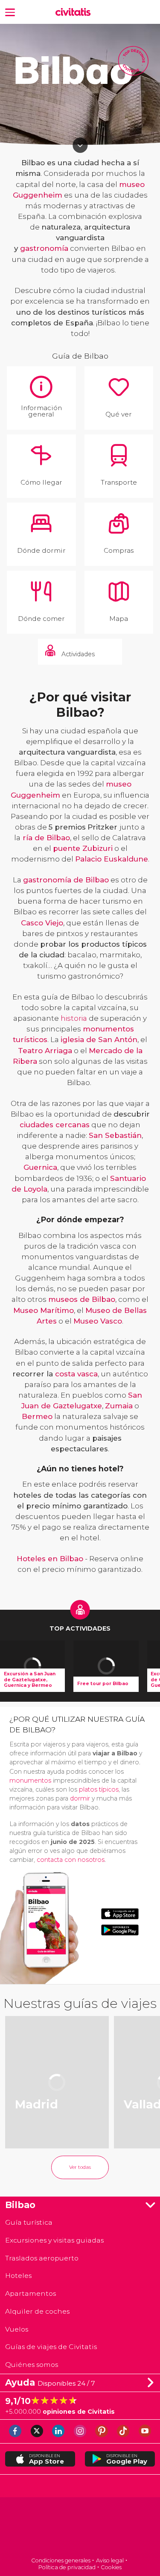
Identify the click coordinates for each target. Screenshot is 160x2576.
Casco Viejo (42, 923)
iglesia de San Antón (99, 1040)
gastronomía (44, 248)
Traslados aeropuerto (42, 2258)
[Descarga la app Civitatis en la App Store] (120, 1914)
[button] (10, 12)
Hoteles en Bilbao (50, 1559)
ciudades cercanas (55, 1125)
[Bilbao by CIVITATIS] (75, 12)
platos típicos (99, 1789)
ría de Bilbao (46, 838)
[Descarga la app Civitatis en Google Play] (120, 1930)
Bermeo (37, 1416)
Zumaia (119, 1406)
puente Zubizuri (83, 848)
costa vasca (76, 1374)
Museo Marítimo (44, 1310)
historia (74, 1018)
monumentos (30, 1781)
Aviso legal (110, 2560)
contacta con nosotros (71, 1860)
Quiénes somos (32, 2365)
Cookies (111, 2567)
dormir (80, 1798)
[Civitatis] (80, 2528)
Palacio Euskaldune (112, 859)
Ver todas (80, 2167)
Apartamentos (31, 2293)
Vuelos (17, 2329)
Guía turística (29, 2222)
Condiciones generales (61, 2560)
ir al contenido (80, 145)
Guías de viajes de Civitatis (51, 2347)
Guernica (40, 1167)
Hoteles (18, 2276)
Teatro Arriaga (45, 1051)
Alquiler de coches (37, 2311)
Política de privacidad (67, 2567)
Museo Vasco (98, 1321)
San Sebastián (115, 1135)
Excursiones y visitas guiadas (54, 2240)
